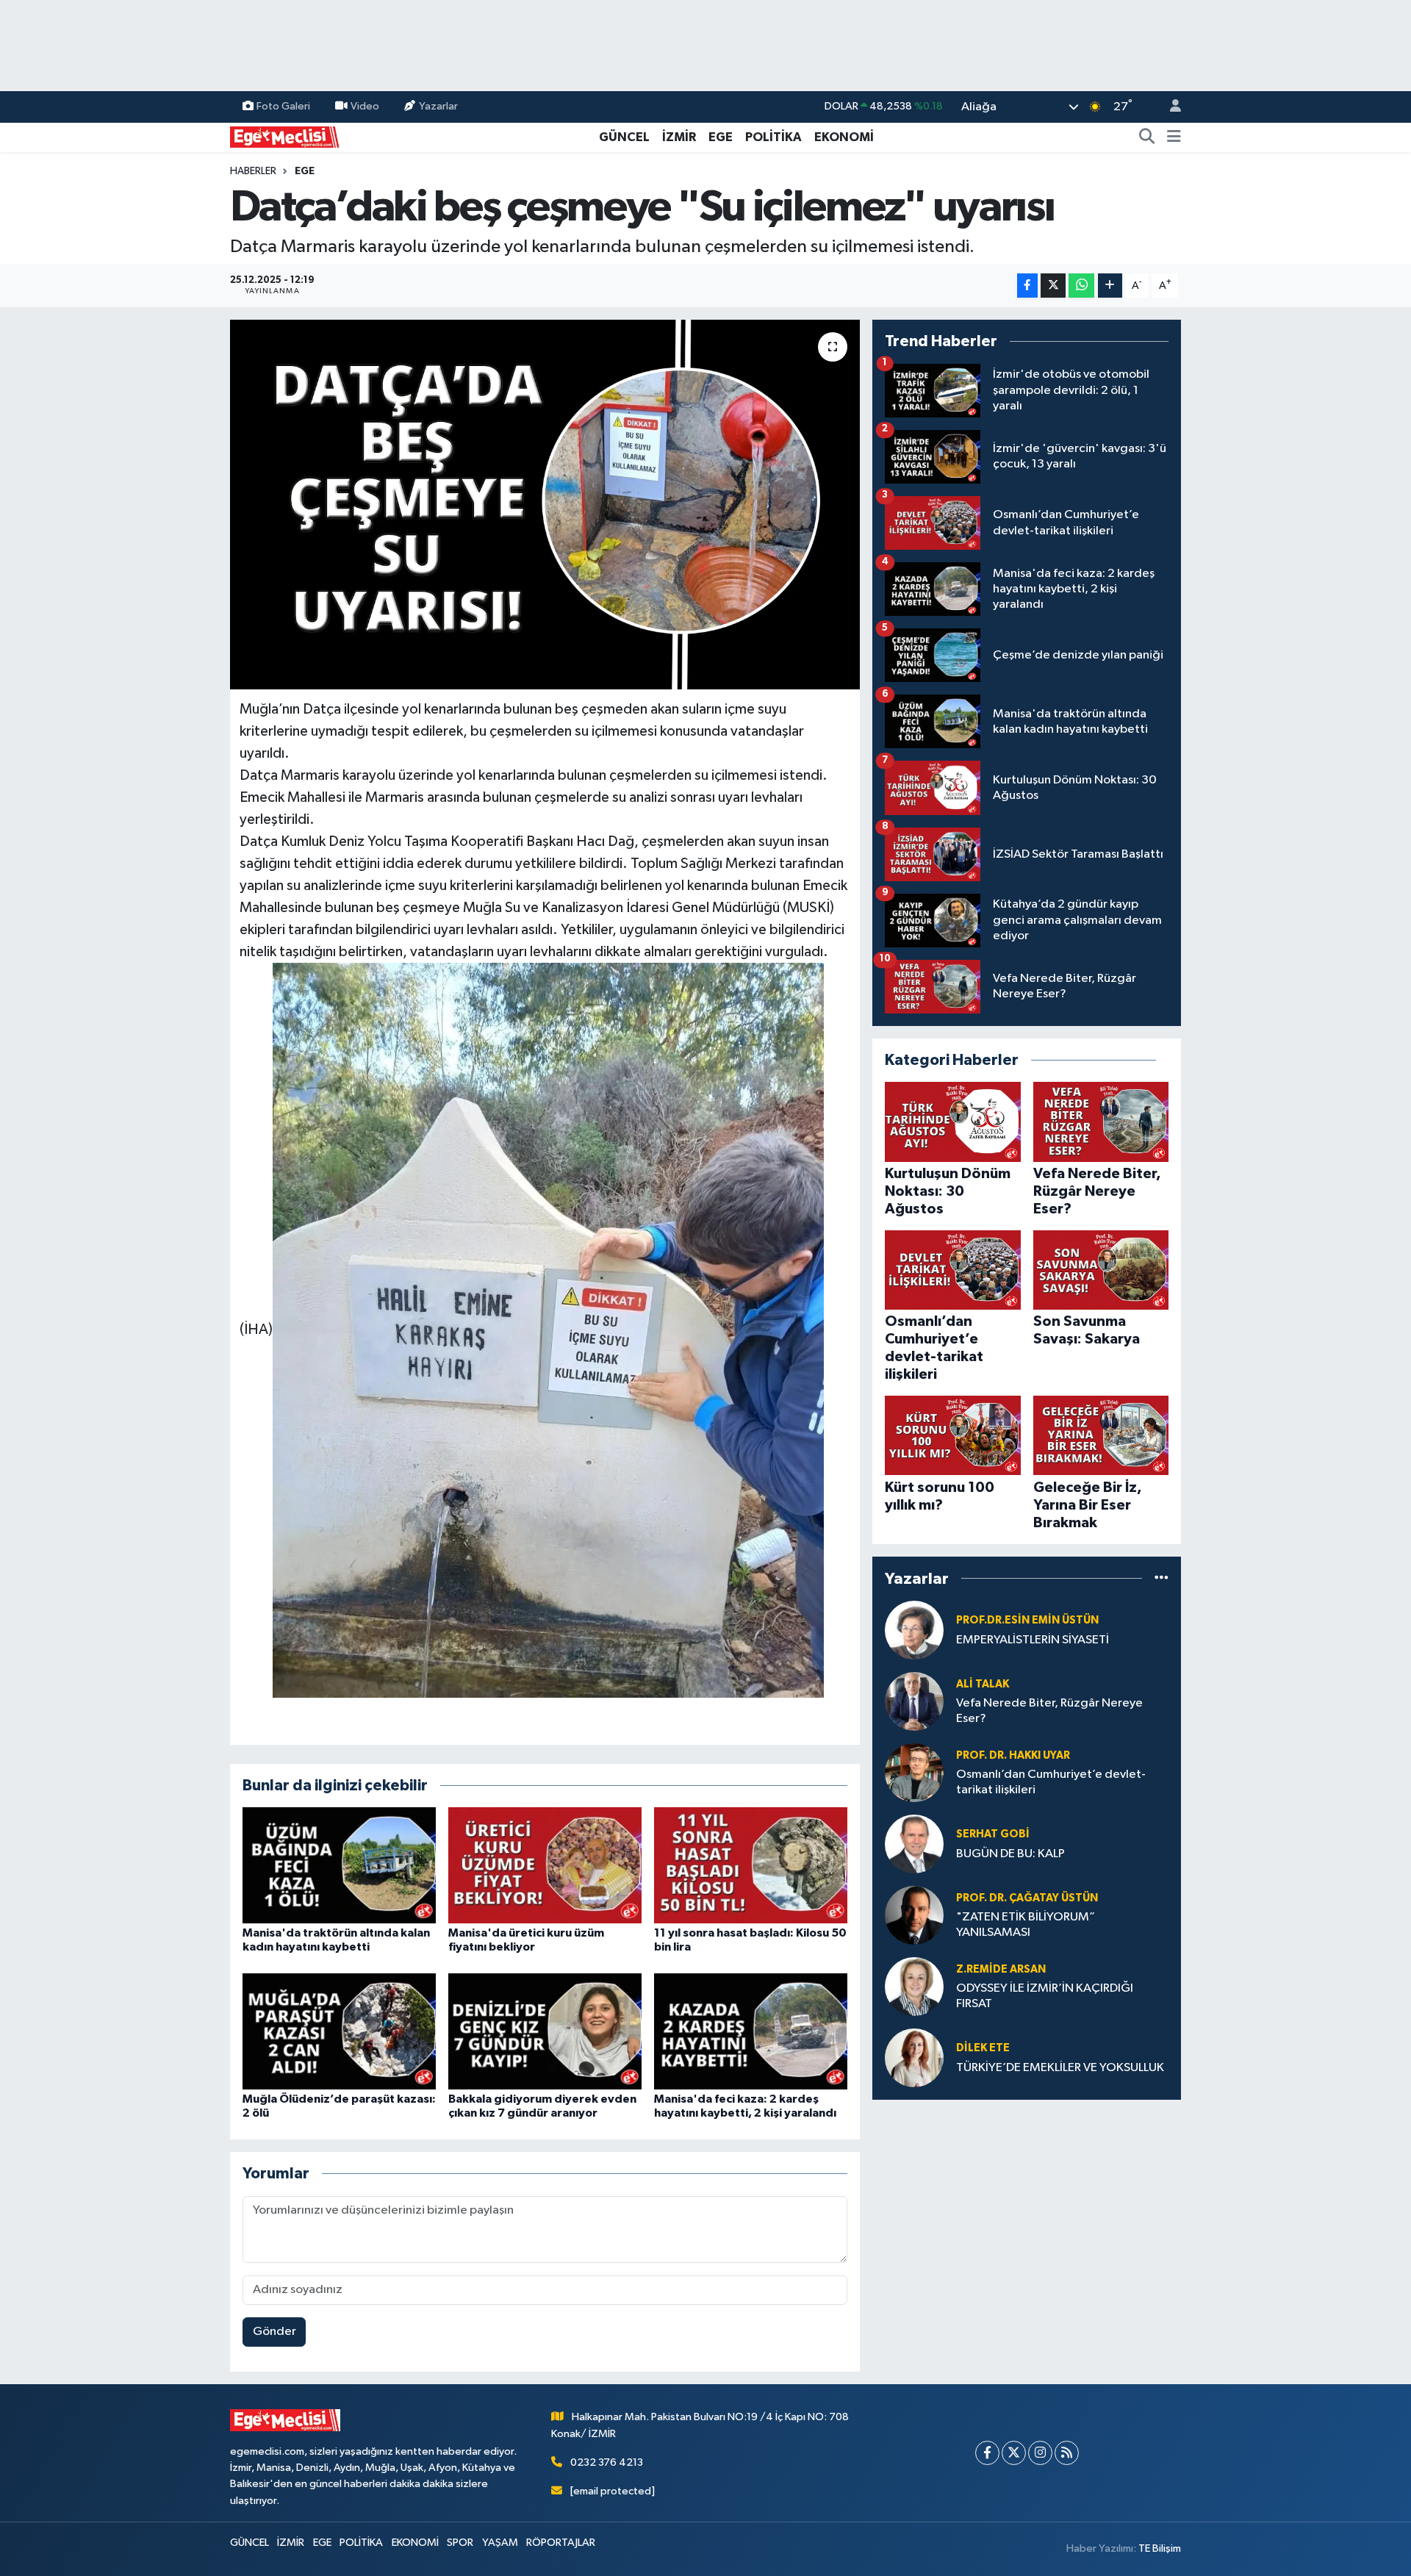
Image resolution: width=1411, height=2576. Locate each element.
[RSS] (1067, 2453)
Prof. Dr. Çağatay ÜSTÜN (1027, 1898)
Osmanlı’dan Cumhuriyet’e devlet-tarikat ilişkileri (1051, 1782)
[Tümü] (1162, 1578)
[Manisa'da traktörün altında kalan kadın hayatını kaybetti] (339, 1865)
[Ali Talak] (914, 1701)
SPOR (460, 2543)
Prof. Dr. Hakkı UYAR (1013, 1755)
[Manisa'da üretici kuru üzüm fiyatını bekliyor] (545, 1865)
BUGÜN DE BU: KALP (1010, 1854)
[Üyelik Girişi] (1169, 107)
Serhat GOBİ (993, 1834)
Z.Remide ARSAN (1001, 1969)
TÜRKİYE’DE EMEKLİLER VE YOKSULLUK (1060, 2068)
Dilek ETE (983, 2048)
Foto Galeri (283, 106)
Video (365, 106)
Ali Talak (983, 1684)
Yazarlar (438, 106)
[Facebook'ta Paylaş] (1027, 286)
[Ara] (1147, 137)
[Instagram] (1040, 2453)
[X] (1014, 2453)
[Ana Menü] (1174, 137)
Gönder (274, 2332)
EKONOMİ (844, 137)
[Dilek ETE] (914, 2057)
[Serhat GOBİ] (914, 1844)
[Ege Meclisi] (285, 136)
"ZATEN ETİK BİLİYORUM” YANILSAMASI (1026, 1925)
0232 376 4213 (607, 2462)
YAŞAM (500, 2543)
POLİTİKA (773, 137)
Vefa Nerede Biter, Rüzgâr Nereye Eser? (1049, 1711)
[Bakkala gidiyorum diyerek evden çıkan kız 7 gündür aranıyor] (545, 2031)
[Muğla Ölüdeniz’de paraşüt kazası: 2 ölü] (339, 2031)
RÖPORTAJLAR (561, 2543)
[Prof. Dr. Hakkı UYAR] (914, 1772)
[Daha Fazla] (1110, 286)
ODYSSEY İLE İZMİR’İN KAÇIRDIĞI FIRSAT (1045, 1996)
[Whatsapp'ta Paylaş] (1081, 286)
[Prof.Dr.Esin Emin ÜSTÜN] (914, 1630)
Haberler (253, 171)
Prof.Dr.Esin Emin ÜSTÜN (1027, 1620)
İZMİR (679, 137)
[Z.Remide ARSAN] (914, 1986)
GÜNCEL (624, 137)
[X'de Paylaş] (1053, 286)
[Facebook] (987, 2453)
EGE (721, 137)
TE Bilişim (1160, 2548)
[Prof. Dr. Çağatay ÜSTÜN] (914, 1915)
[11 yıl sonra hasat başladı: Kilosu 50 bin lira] (751, 1865)
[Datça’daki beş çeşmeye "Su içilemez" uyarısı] (545, 504)
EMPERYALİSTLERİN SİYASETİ (1033, 1640)
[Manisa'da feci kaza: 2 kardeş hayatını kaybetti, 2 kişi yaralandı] (751, 2031)
